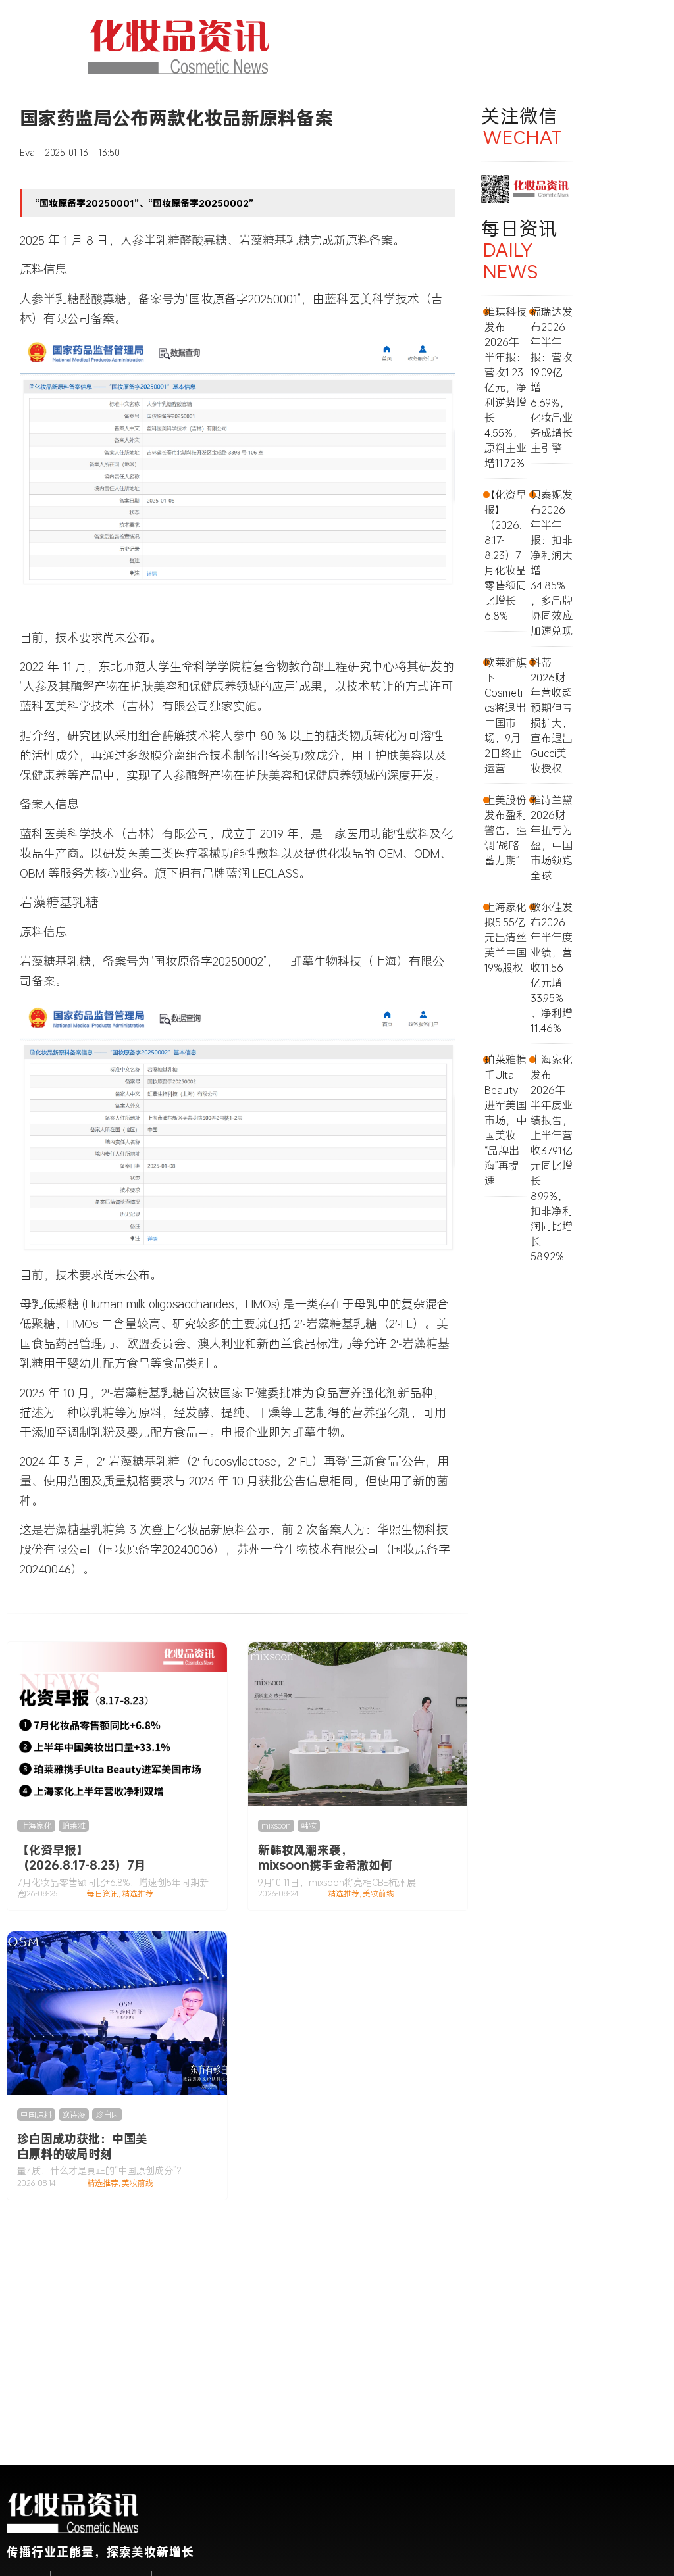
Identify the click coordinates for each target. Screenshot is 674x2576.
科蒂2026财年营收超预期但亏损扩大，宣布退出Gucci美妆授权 (552, 715)
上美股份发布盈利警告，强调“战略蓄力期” (505, 830)
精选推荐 (138, 1894)
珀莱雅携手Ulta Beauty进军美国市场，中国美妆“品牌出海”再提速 (505, 1120)
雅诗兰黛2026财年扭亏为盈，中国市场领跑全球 (552, 837)
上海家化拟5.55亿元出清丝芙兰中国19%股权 (505, 937)
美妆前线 (378, 1894)
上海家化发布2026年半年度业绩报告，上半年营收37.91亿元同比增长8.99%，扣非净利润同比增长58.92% (552, 1158)
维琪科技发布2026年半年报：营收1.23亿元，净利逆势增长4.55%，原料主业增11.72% (505, 387)
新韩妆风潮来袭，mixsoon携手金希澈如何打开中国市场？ (325, 1865)
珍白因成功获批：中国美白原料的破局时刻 (82, 2146)
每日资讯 (103, 1894)
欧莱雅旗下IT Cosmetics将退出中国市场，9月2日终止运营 (505, 715)
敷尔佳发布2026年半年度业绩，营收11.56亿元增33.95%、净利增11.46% (552, 967)
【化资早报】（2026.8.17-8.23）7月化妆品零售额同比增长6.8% (82, 1872)
